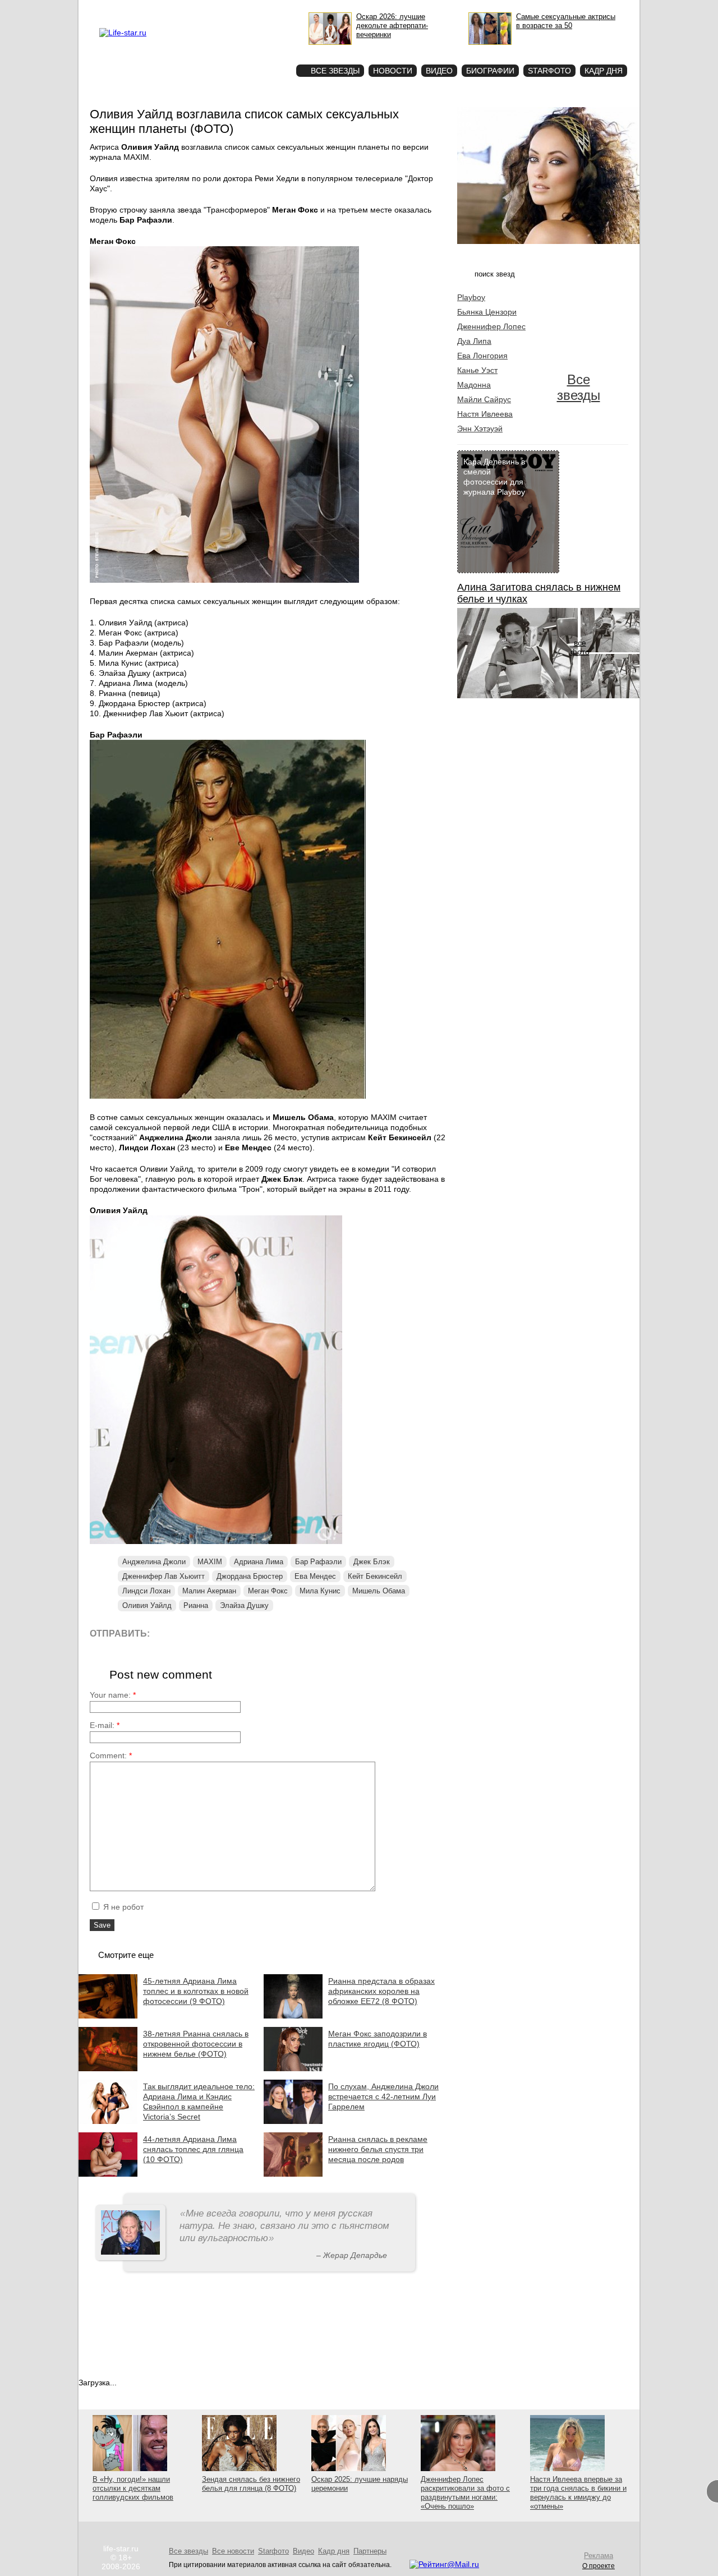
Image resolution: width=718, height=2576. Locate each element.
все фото (580, 647)
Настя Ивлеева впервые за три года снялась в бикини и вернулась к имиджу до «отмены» (578, 2493)
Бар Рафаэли (318, 1562)
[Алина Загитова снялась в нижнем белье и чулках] (517, 695)
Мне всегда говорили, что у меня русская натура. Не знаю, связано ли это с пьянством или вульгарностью (284, 2226)
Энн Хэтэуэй (480, 428)
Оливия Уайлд (147, 1605)
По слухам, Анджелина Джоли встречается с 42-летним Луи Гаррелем (383, 2096)
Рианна (196, 1605)
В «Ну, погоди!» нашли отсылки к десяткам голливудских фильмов (133, 2488)
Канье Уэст (477, 370)
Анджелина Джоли (154, 1562)
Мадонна (474, 385)
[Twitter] (216, 1633)
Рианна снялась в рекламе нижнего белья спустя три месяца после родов (378, 2149)
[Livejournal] (165, 1633)
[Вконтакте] (190, 1633)
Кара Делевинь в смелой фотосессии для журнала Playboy (494, 477)
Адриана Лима (259, 1562)
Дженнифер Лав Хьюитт (164, 1576)
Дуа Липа (474, 341)
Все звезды (579, 387)
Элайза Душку (244, 1605)
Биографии (490, 71)
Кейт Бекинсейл (375, 1576)
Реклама (202, 9)
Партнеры (370, 2551)
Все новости (233, 2551)
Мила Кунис (320, 1591)
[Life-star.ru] (123, 33)
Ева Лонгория (482, 356)
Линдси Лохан (146, 1591)
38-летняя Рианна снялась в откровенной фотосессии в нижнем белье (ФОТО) (196, 2044)
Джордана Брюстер (250, 1576)
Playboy (471, 297)
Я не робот (122, 1907)
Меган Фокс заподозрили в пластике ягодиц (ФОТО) (378, 2039)
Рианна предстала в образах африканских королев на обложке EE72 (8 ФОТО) (381, 1991)
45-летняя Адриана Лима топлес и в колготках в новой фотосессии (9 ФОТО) (196, 1991)
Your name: (113, 1695)
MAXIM (210, 1562)
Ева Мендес (315, 1576)
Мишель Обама (379, 1591)
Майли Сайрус (484, 399)
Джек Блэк (372, 1562)
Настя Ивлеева (485, 414)
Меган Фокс (268, 1591)
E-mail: (105, 1725)
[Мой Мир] (266, 1633)
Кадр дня (604, 71)
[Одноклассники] (241, 1633)
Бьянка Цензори (487, 312)
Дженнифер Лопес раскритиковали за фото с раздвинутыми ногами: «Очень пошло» (465, 2493)
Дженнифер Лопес (491, 326)
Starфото (254, 51)
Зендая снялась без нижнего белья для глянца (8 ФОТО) (251, 2484)
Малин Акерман (209, 1591)
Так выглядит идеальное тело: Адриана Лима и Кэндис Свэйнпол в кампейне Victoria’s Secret (199, 2102)
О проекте (170, 9)
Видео (439, 71)
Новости (393, 71)
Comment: (111, 1755)
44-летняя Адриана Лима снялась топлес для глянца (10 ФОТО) (193, 2149)
